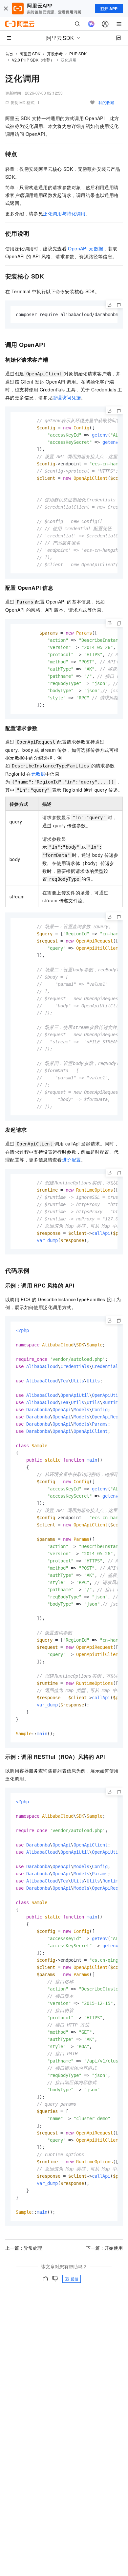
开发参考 (55, 54)
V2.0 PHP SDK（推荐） (33, 60)
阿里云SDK (30, 54)
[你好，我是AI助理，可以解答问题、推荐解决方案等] (91, 24)
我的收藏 (106, 102)
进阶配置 (72, 1160)
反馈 (75, 2279)
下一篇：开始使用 (104, 2248)
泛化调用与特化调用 (64, 213)
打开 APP (109, 9)
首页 (9, 54)
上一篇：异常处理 (24, 2248)
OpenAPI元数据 (85, 248)
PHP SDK (78, 54)
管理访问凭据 (67, 397)
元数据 (38, 774)
